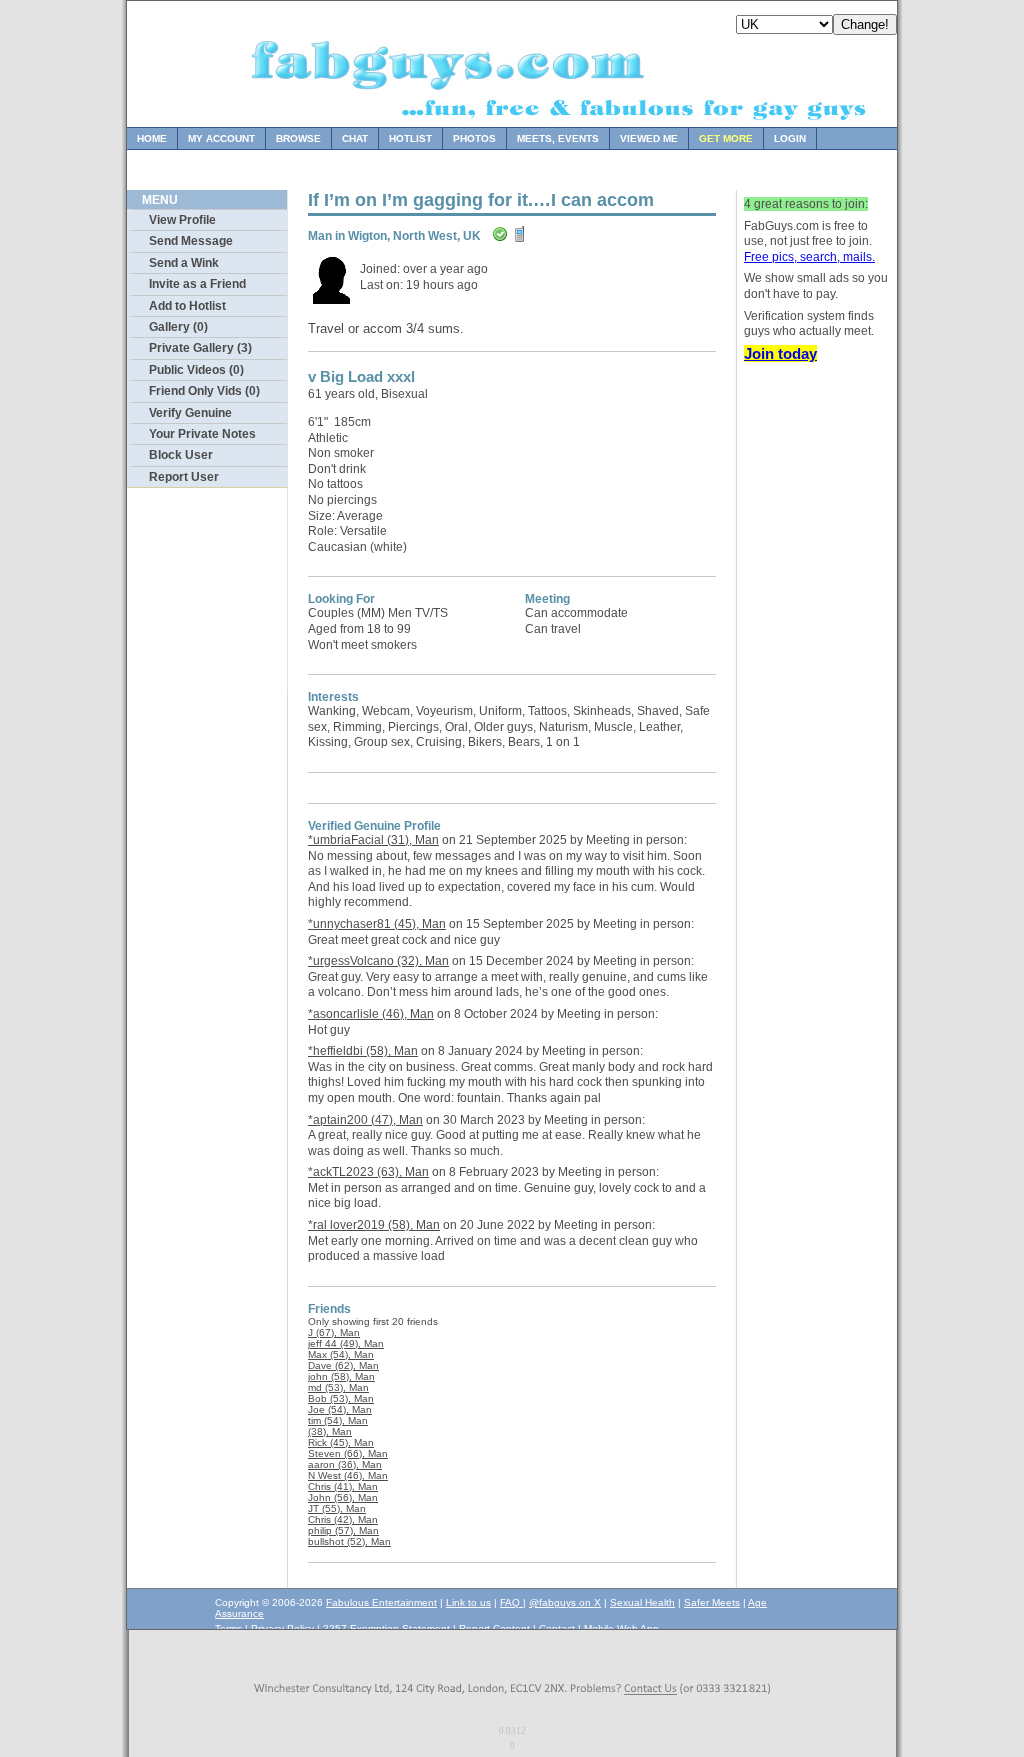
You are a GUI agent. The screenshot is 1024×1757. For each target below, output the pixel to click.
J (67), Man (334, 1332)
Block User (181, 455)
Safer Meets (712, 1602)
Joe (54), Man (340, 1409)
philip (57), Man (343, 1530)
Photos (474, 138)
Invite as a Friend (197, 284)
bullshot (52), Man (349, 1541)
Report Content (494, 1628)
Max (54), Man (341, 1354)
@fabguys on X (565, 1602)
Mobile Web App (621, 1628)
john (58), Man (341, 1376)
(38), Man (330, 1431)
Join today (780, 353)
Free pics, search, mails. (809, 257)
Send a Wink (184, 263)
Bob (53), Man (341, 1398)
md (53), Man (338, 1387)
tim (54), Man (338, 1420)
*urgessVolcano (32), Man (378, 961)
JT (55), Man (337, 1508)
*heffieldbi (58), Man (363, 1051)
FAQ (511, 1602)
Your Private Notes (202, 434)
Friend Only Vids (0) (204, 391)
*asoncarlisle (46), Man (371, 1014)
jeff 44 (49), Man (346, 1343)
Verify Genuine (190, 413)
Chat (355, 138)
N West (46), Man (348, 1475)
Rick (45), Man (341, 1442)
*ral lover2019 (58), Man (374, 1225)
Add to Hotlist (187, 306)
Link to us (468, 1602)
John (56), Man (343, 1497)
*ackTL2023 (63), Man (368, 1172)
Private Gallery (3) (200, 348)
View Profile (182, 220)
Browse (298, 138)
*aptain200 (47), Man (365, 1120)
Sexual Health (642, 1602)
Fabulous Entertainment (381, 1602)
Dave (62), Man (343, 1365)
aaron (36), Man (345, 1464)
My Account (221, 138)
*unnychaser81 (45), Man (377, 924)
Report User (184, 477)
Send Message (191, 241)
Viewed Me (649, 138)
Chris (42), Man (343, 1519)
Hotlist (410, 138)
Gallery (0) (178, 327)
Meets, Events (558, 138)
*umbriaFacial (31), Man (373, 840)
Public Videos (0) (196, 370)
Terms (228, 1628)
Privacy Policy (282, 1628)
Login (790, 138)
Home (152, 138)
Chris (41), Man (343, 1486)
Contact (557, 1628)
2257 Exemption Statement (386, 1628)
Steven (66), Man (348, 1453)
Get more (726, 138)
